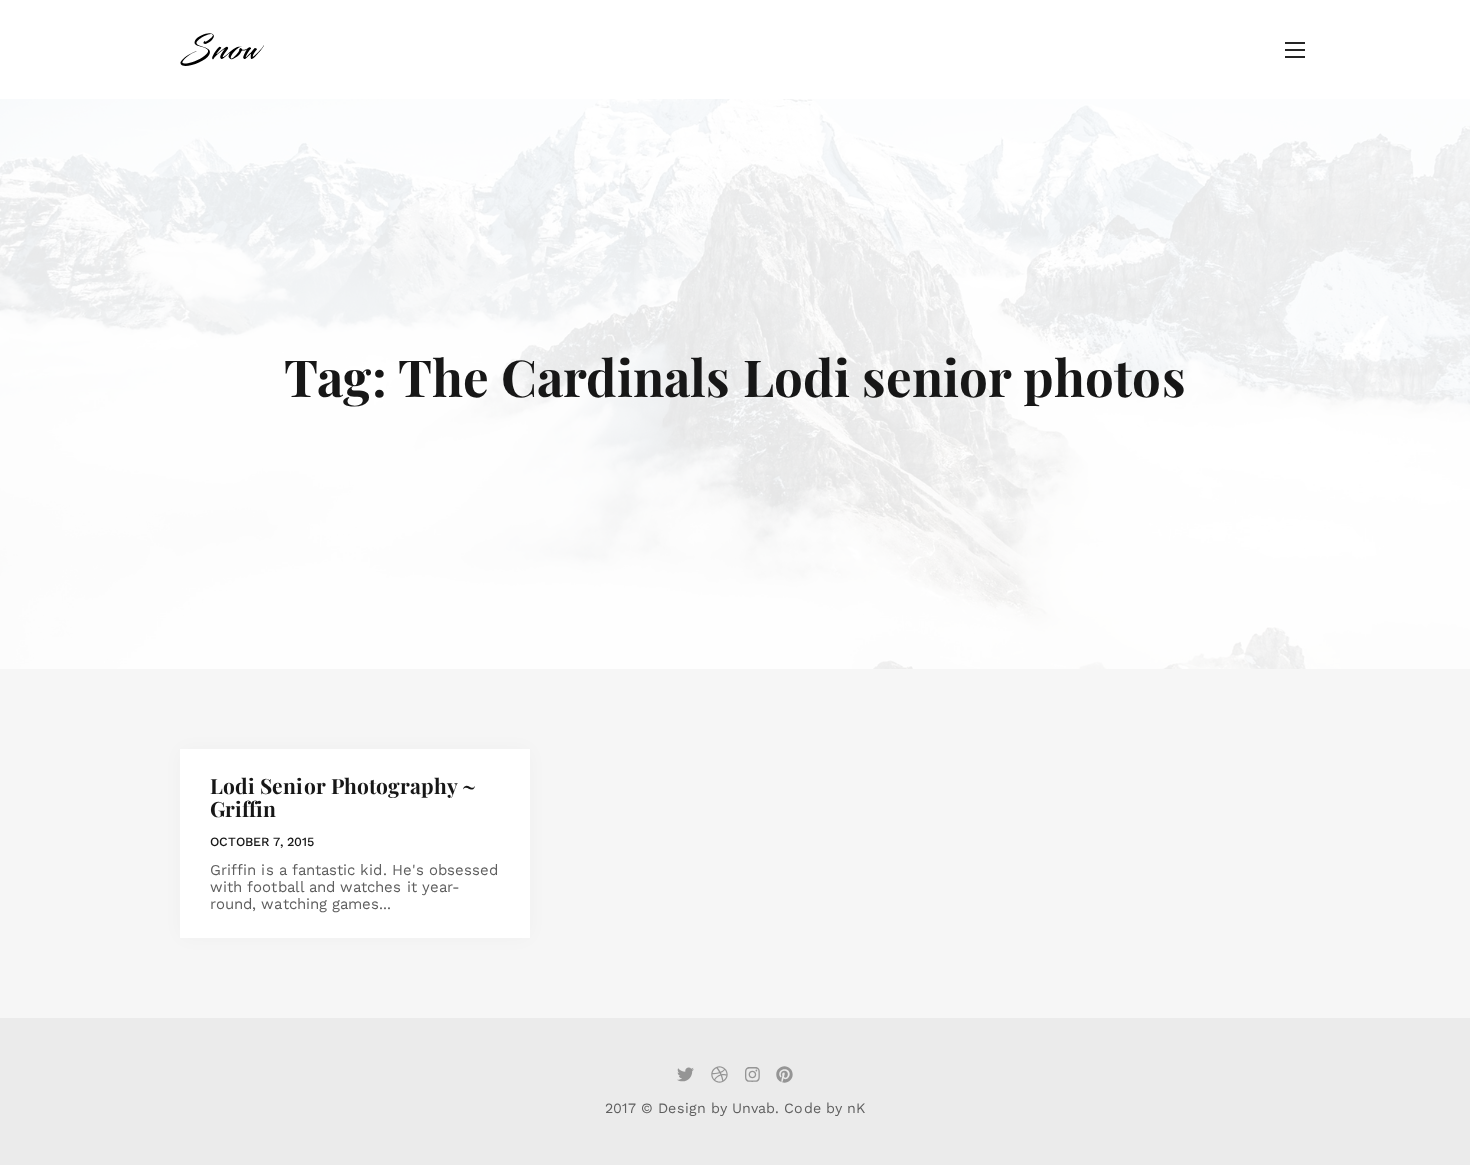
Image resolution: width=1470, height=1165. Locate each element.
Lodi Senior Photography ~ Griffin (343, 796)
